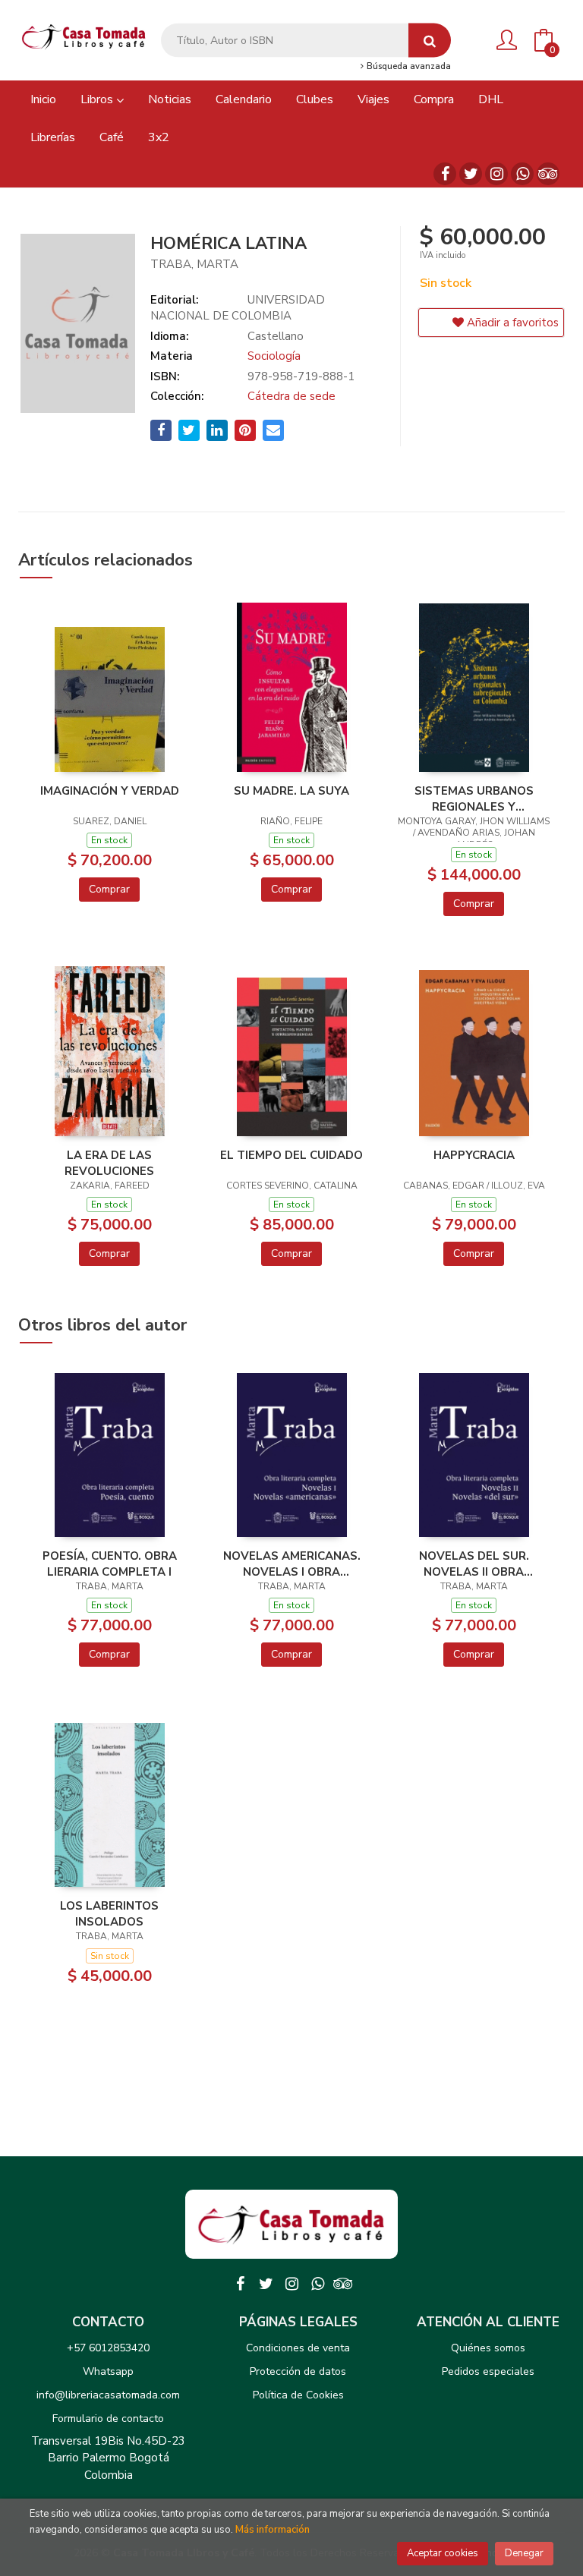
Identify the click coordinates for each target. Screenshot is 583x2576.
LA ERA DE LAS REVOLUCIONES (109, 1163)
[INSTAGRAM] (496, 174)
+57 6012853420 (108, 2348)
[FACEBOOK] (445, 174)
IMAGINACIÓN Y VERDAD (110, 791)
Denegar (524, 2553)
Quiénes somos (488, 2348)
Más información (273, 2530)
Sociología (274, 356)
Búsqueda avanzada (408, 67)
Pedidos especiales (488, 2371)
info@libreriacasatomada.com (108, 2395)
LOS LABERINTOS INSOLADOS (109, 1913)
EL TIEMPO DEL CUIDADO (291, 1155)
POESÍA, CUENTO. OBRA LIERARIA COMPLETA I (110, 1564)
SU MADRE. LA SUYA (291, 791)
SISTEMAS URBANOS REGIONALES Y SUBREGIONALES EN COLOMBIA (474, 798)
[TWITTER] (471, 174)
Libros (98, 99)
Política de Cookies (298, 2395)
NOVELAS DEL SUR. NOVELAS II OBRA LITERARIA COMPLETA (474, 1564)
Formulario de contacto (108, 2419)
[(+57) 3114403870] (522, 174)
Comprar (109, 889)
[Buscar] (430, 41)
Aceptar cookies (443, 2553)
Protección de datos (298, 2371)
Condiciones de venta (298, 2348)
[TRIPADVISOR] (548, 174)
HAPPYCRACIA (474, 1155)
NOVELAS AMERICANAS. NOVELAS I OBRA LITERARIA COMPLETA (292, 1564)
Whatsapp (108, 2371)
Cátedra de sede (291, 396)
